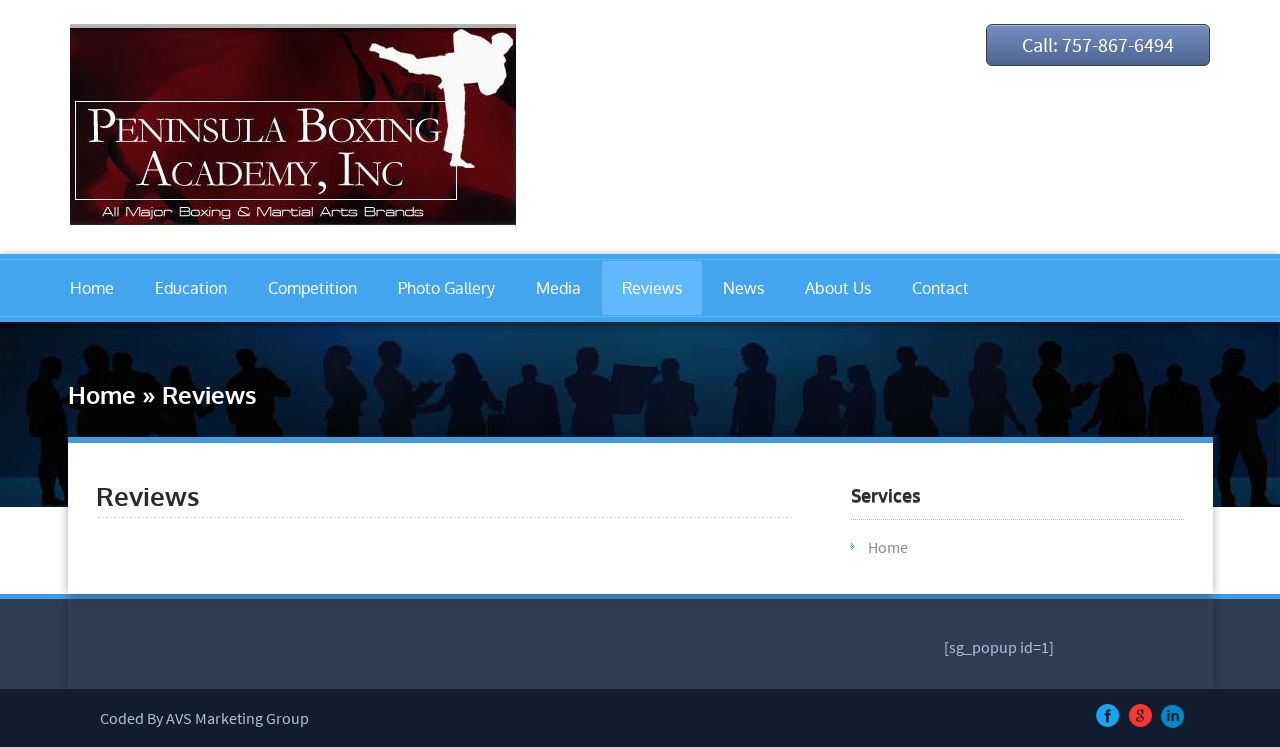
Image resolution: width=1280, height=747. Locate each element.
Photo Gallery (446, 288)
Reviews (652, 288)
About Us (838, 288)
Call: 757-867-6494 (1098, 44)
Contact (940, 288)
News (743, 288)
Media (558, 288)
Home (92, 288)
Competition (312, 288)
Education (191, 288)
